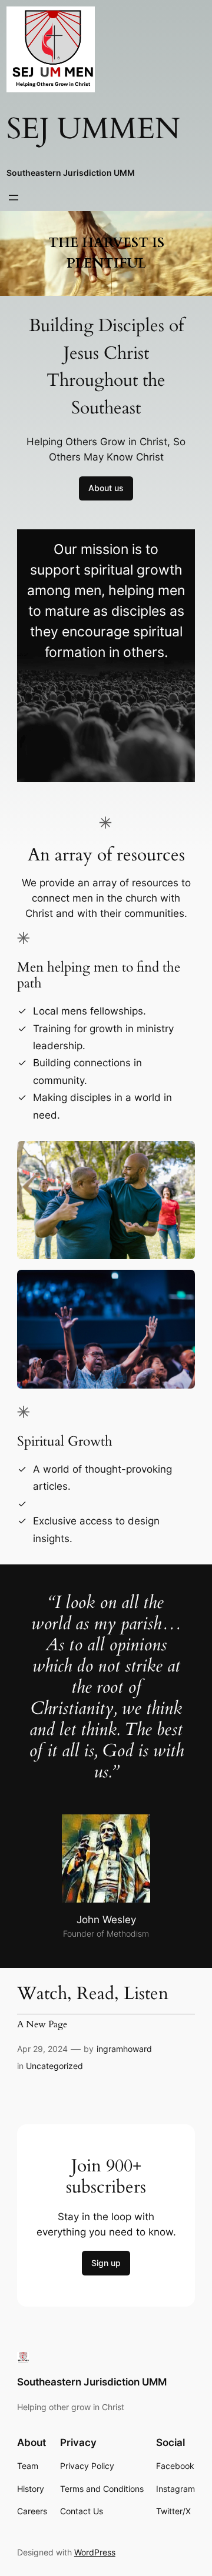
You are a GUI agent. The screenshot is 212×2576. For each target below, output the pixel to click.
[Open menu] (14, 198)
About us (106, 488)
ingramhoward (124, 2049)
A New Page (42, 2025)
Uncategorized (54, 2066)
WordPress (95, 2552)
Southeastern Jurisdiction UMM (71, 173)
